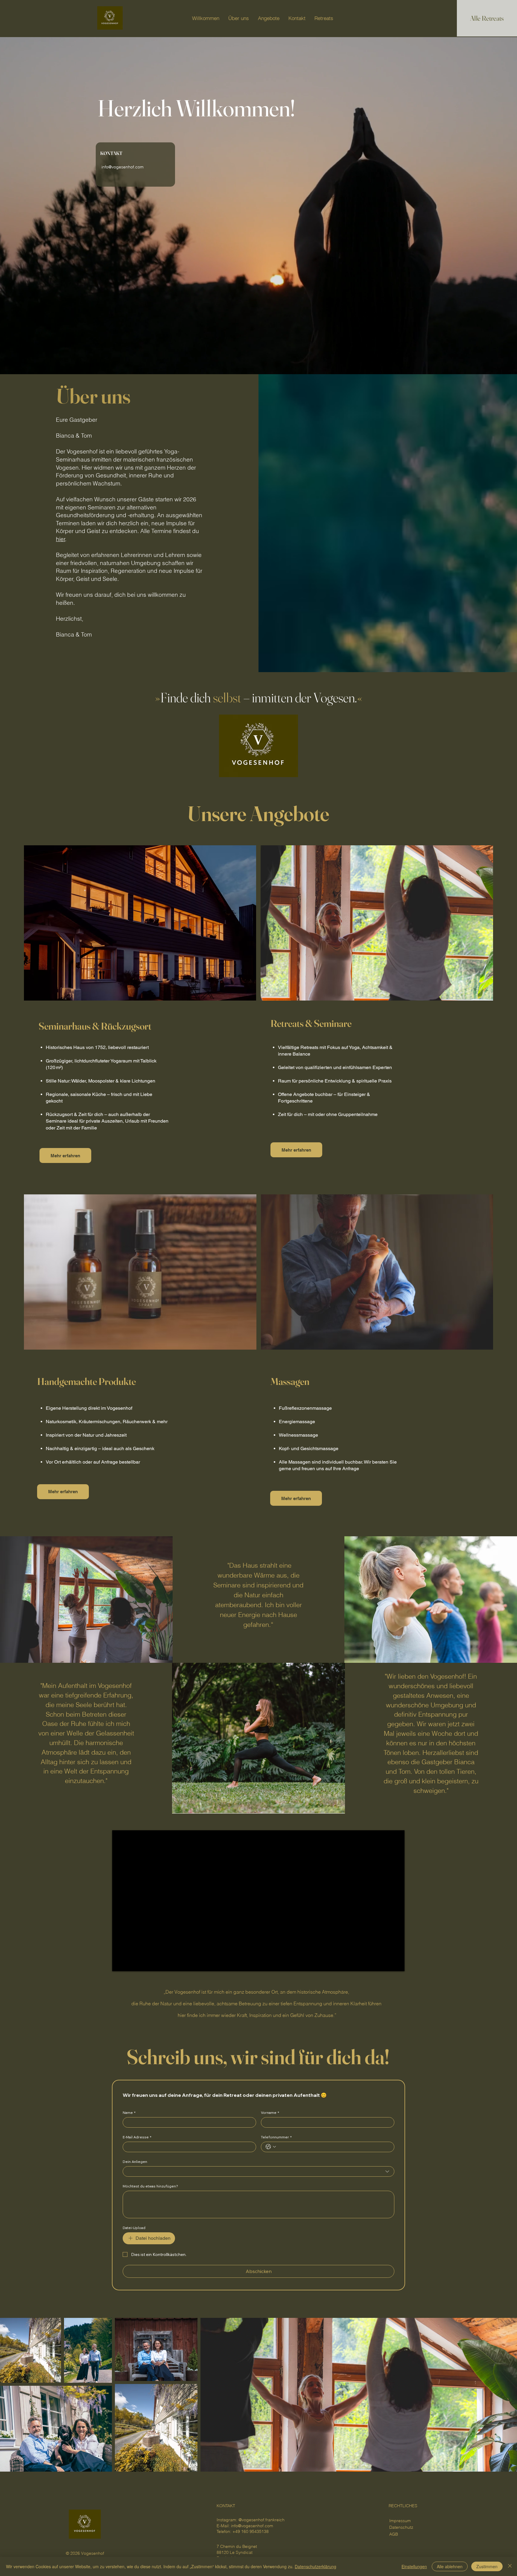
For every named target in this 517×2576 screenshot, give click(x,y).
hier (61, 539)
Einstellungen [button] (414, 2566)
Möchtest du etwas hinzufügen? (150, 2186)
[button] (59, 18)
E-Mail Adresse (137, 2137)
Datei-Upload (134, 2228)
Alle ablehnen (450, 2566)
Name (129, 2113)
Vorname (270, 2113)
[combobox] (258, 2171)
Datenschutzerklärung (315, 2566)
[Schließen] (510, 2566)
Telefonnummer (276, 2137)
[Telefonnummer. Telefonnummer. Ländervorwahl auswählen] (271, 2147)
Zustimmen (487, 2566)
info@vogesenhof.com (252, 2526)
